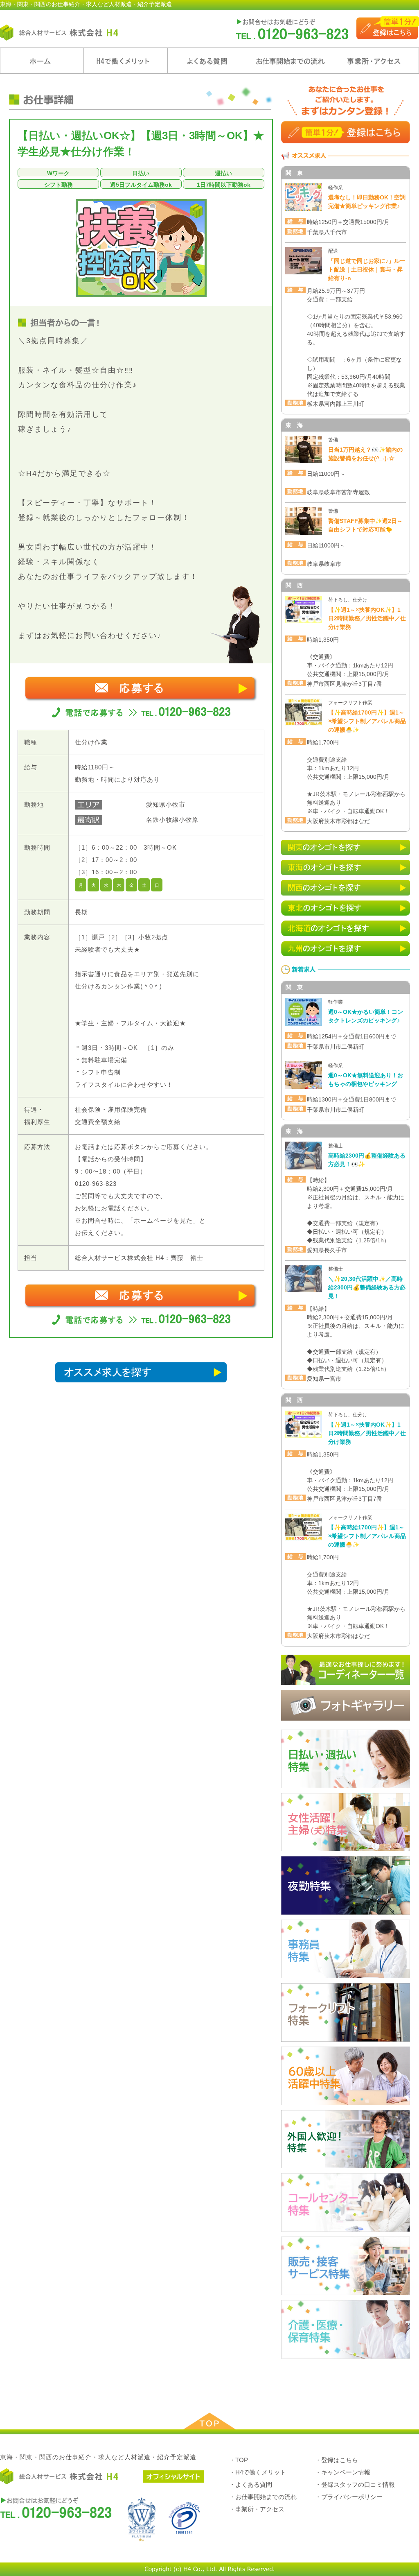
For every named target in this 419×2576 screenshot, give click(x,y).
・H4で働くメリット (258, 2472)
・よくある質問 (251, 2484)
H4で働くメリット (126, 61)
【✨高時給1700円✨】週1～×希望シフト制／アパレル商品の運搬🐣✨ (367, 721)
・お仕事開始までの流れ (263, 2497)
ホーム (42, 61)
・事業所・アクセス (257, 2509)
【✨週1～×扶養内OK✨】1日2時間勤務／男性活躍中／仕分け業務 (367, 618)
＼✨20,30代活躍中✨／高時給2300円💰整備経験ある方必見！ (367, 1287)
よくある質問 (209, 61)
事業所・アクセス (377, 61)
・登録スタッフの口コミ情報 (355, 2484)
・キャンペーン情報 (343, 2472)
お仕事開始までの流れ (293, 61)
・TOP (239, 2460)
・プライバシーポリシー (349, 2497)
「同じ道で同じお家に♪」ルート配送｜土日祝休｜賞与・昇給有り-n (367, 269)
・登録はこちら (337, 2460)
